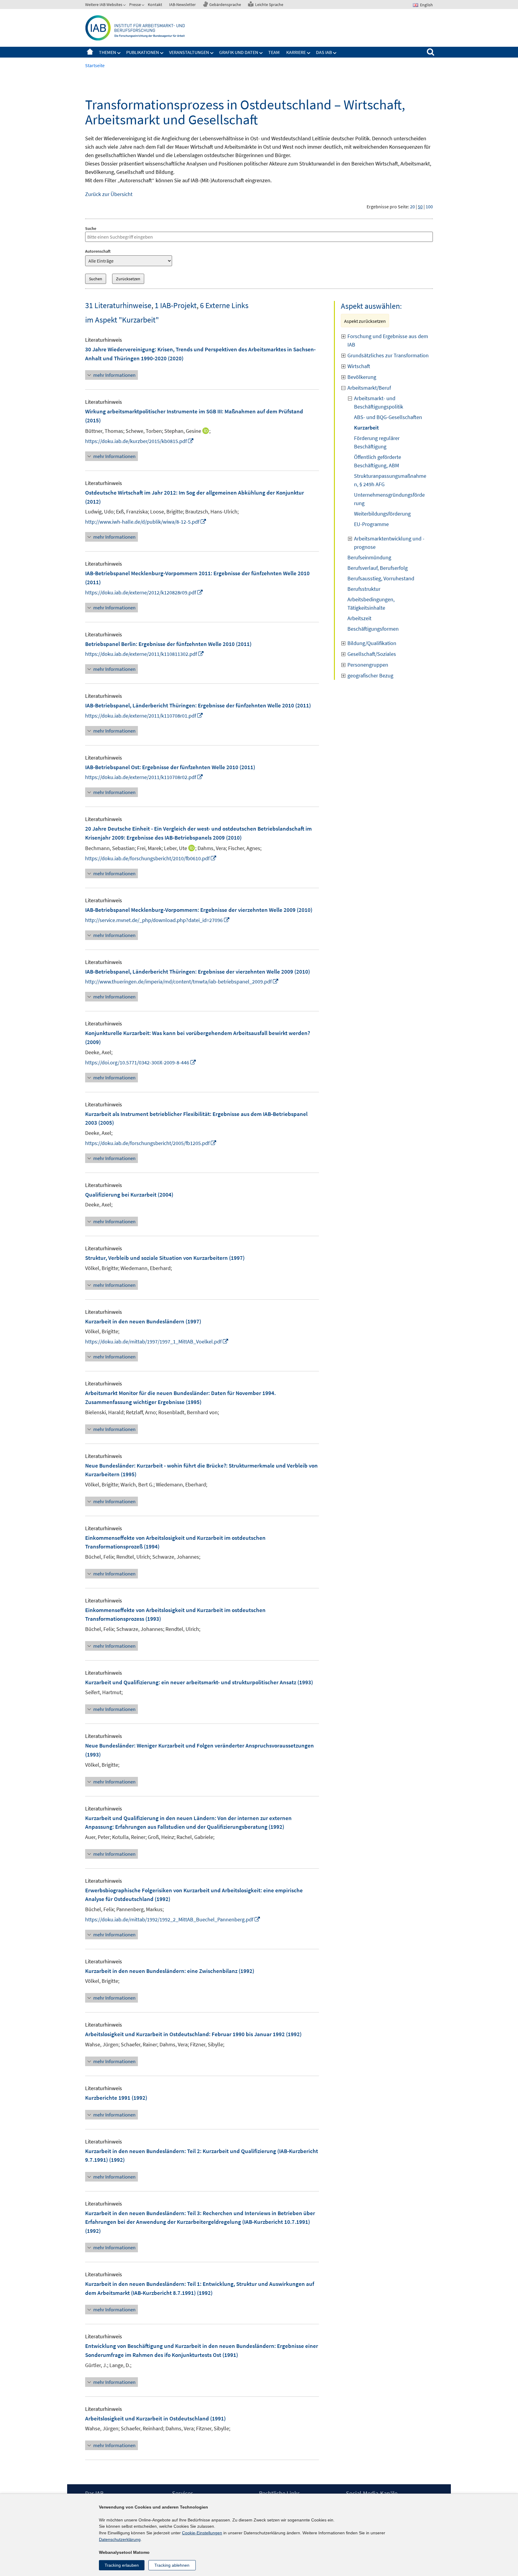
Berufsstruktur (364, 589)
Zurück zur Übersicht (109, 194)
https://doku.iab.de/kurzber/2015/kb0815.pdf (140, 441)
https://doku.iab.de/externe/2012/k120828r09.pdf (144, 592)
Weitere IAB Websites (104, 4)
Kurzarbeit (366, 428)
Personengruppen (368, 665)
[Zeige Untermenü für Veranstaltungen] (212, 53)
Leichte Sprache (269, 4)
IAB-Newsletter (182, 4)
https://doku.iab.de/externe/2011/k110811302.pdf (145, 654)
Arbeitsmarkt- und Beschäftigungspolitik (379, 402)
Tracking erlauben (122, 2565)
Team (274, 52)
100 (429, 207)
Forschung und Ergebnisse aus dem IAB (388, 340)
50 (420, 207)
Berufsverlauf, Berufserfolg (378, 568)
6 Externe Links (224, 305)
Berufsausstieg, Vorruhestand (381, 578)
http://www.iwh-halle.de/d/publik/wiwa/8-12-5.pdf (146, 522)
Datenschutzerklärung (120, 2539)
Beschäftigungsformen (373, 629)
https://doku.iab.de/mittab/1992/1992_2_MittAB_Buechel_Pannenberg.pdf (173, 1919)
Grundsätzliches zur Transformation (388, 355)
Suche (91, 228)
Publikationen (143, 52)
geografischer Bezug (370, 675)
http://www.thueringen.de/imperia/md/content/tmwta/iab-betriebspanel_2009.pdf (182, 982)
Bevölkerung (362, 377)
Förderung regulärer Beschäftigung (377, 442)
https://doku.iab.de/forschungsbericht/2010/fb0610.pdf (151, 858)
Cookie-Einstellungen (202, 2533)
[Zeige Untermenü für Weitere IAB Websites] (125, 6)
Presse (135, 4)
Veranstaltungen (189, 52)
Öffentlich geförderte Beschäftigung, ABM (378, 461)
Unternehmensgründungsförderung (389, 499)
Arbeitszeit (359, 618)
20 (412, 207)
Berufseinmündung (369, 557)
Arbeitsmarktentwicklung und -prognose (389, 543)
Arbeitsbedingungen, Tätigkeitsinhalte (371, 604)
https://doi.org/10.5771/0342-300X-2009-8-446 (141, 1062)
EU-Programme (371, 524)
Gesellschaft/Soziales (372, 654)
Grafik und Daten (239, 52)
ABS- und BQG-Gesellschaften (388, 417)
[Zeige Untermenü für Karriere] (309, 53)
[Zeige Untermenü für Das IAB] (335, 53)
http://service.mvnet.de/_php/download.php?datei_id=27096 (158, 920)
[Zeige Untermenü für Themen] (119, 53)
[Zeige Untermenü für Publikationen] (162, 53)
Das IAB (324, 52)
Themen (107, 52)
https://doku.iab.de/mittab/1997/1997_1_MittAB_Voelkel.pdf (157, 1342)
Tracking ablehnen (172, 2565)
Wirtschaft (359, 366)
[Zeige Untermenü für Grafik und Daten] (261, 53)
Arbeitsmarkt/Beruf (369, 388)
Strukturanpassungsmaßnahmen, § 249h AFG (390, 480)
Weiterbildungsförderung (382, 514)
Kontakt (155, 4)
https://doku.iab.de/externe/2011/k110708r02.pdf (144, 777)
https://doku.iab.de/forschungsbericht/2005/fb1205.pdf (151, 1143)
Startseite (90, 52)
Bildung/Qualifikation (372, 643)
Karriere (296, 52)
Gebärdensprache (225, 4)
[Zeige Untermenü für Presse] (144, 6)
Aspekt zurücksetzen (365, 321)
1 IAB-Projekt (176, 305)
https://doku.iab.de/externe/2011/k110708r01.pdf (144, 716)
